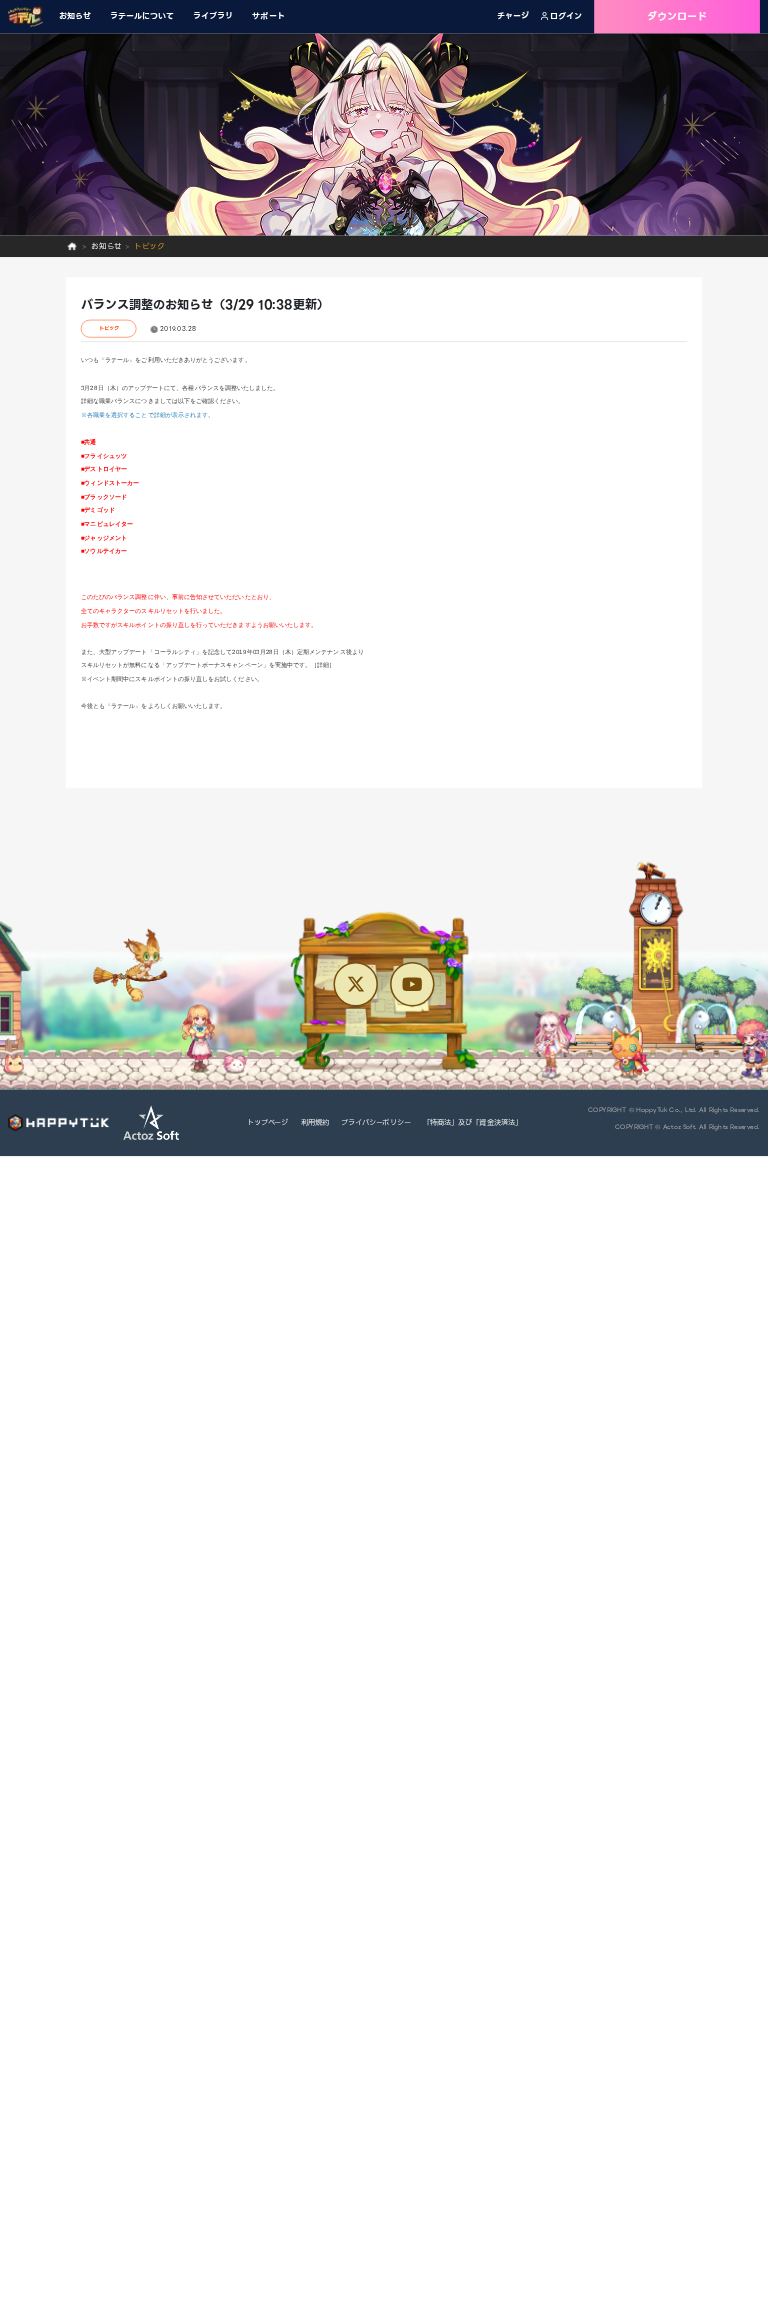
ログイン (566, 17)
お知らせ (75, 16)
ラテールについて (142, 16)
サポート (268, 16)
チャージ (513, 17)
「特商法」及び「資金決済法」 (472, 1122)
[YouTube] (412, 984)
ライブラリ (213, 16)
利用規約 (315, 1122)
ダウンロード (677, 17)
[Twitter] (355, 984)
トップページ (267, 1122)
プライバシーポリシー (376, 1122)
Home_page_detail (72, 247)
